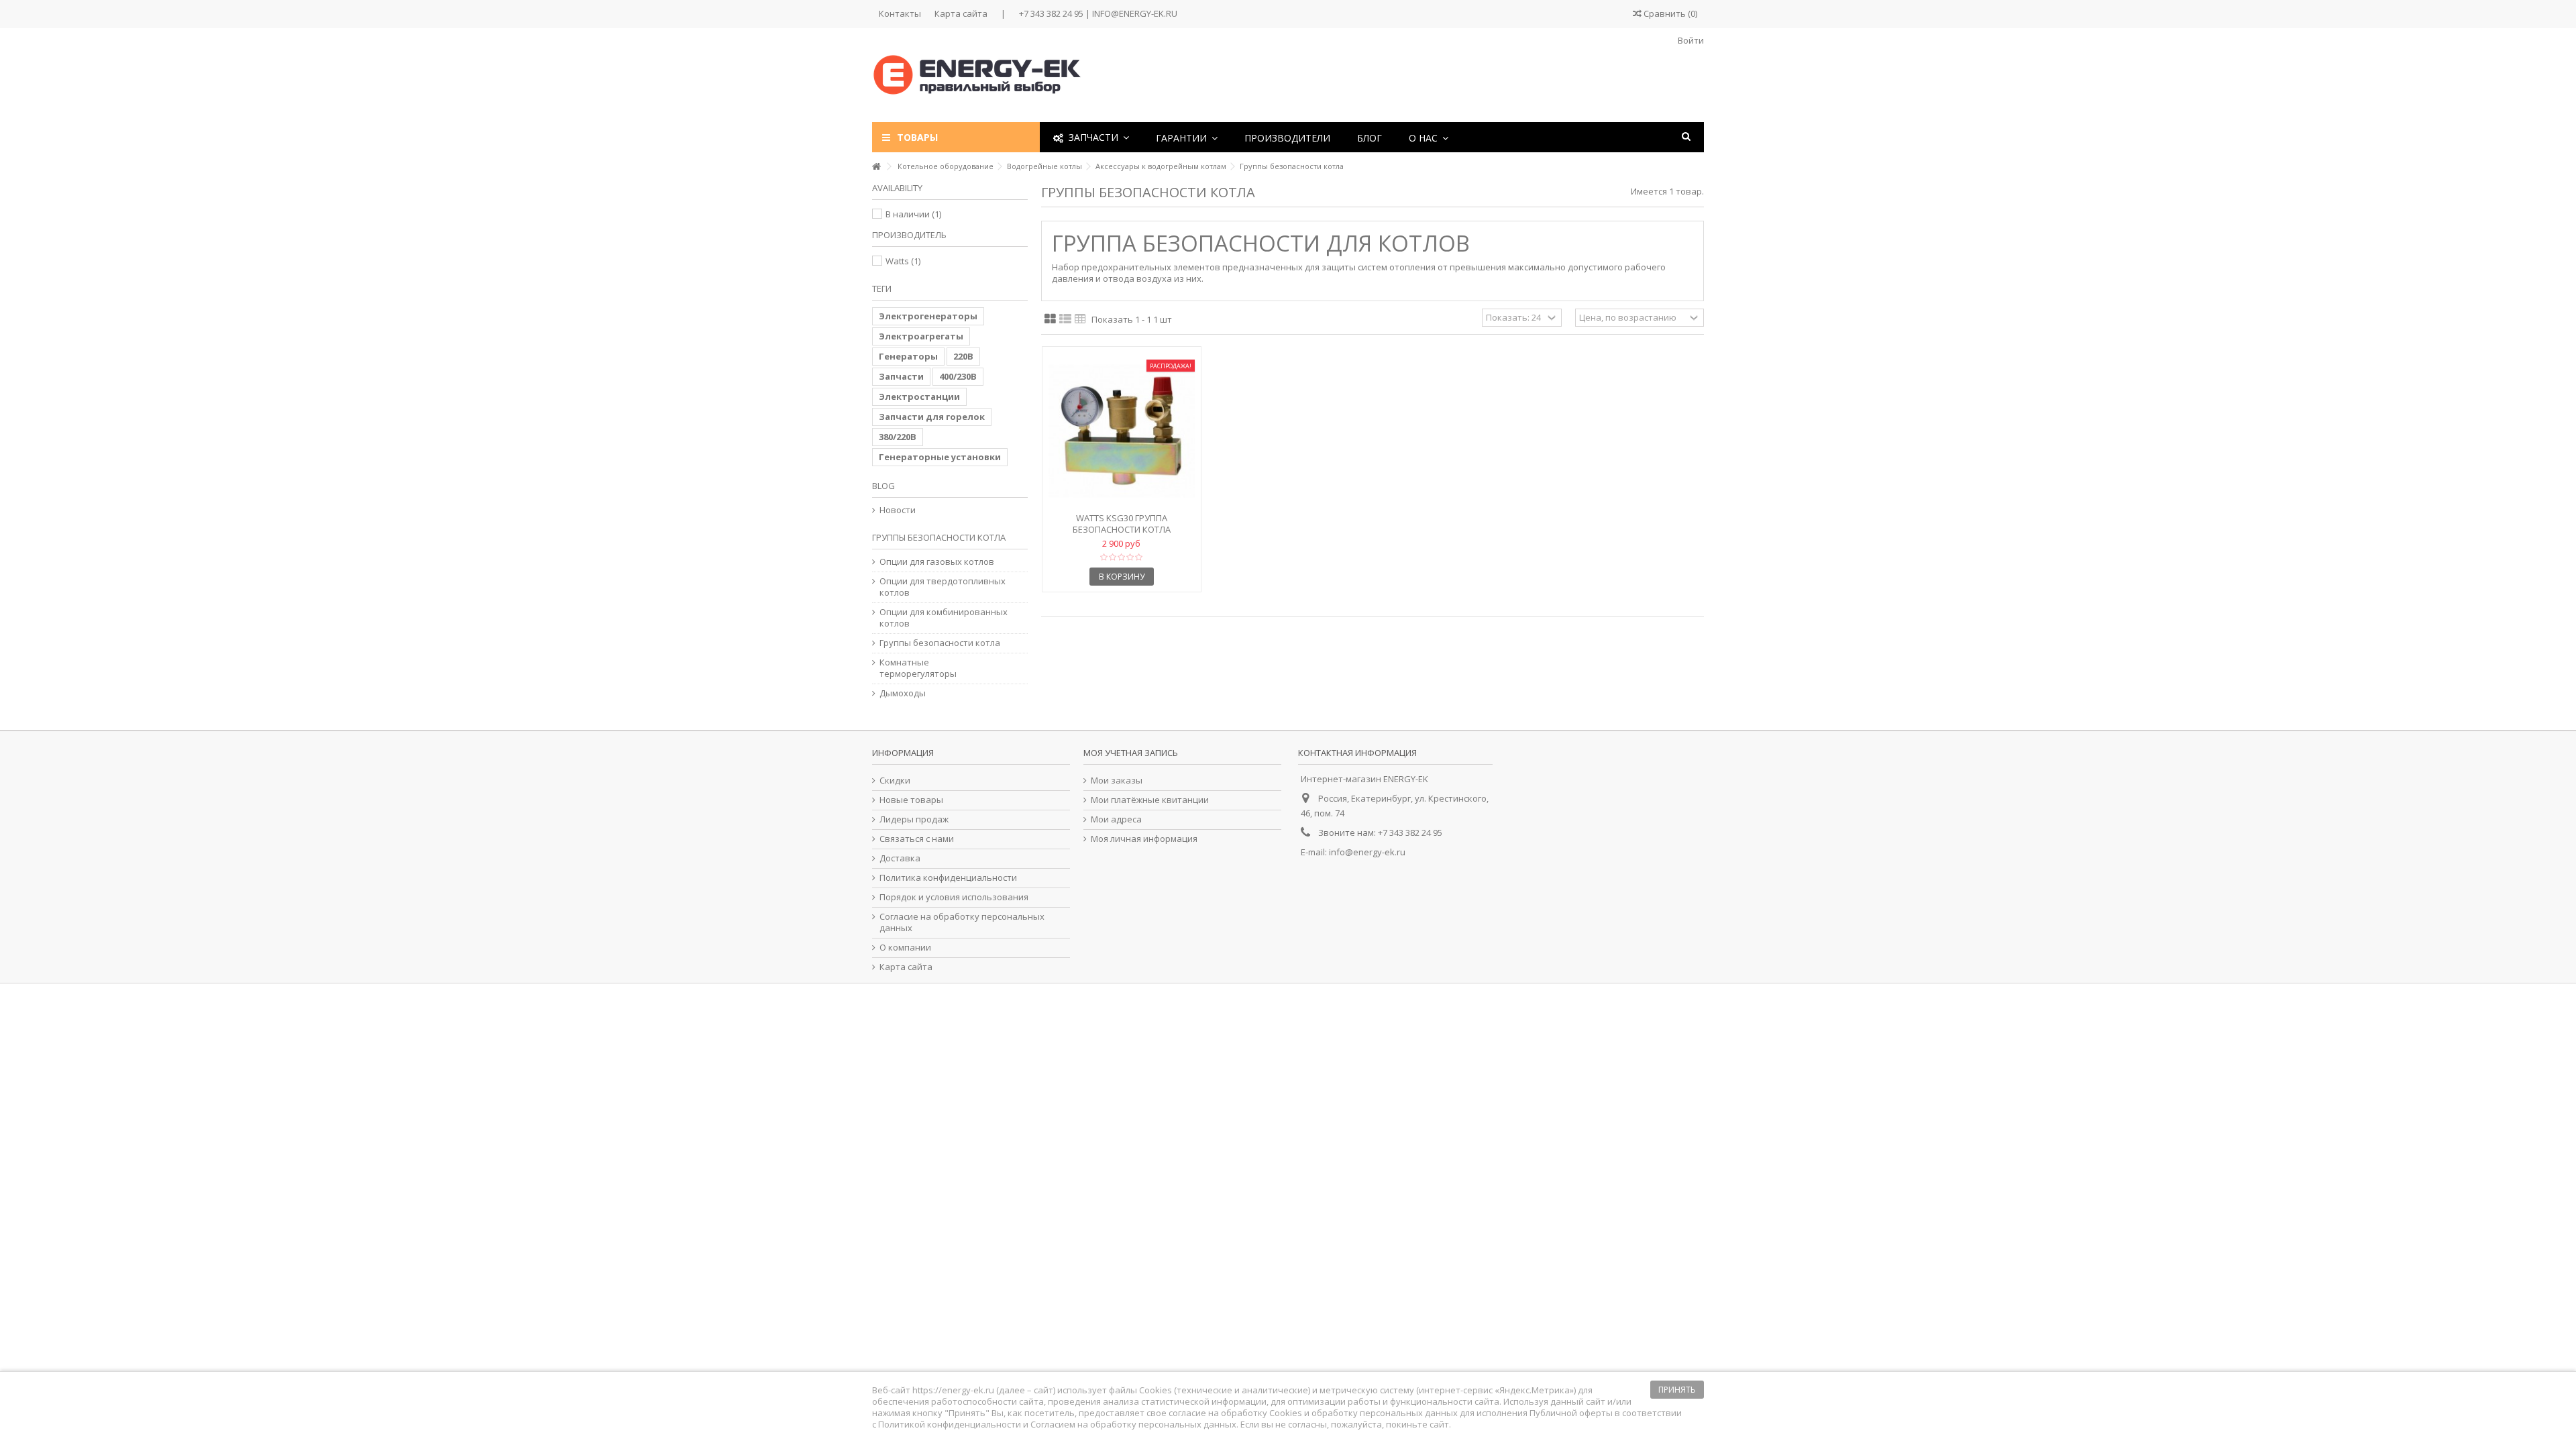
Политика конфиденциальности (948, 878)
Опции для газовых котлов (937, 562)
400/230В (958, 376)
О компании (905, 948)
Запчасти (901, 376)
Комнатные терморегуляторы (918, 668)
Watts (903, 261)
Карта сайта (961, 13)
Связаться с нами (917, 839)
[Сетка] (1050, 319)
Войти (1690, 40)
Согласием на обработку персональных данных (1133, 1424)
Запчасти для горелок (932, 417)
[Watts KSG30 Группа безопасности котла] (1122, 431)
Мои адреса (1116, 819)
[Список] (1065, 319)
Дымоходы (903, 693)
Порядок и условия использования (954, 897)
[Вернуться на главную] (876, 167)
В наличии (913, 214)
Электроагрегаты (921, 336)
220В (963, 356)
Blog (883, 486)
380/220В (898, 437)
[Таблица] (1080, 319)
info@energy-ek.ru (1367, 852)
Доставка (900, 858)
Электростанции (919, 396)
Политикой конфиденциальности (950, 1424)
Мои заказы (1117, 781)
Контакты (900, 13)
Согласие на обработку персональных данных (962, 922)
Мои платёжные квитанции (1150, 800)
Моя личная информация (1144, 839)
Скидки (895, 781)
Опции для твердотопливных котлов (943, 587)
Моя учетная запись (1131, 753)
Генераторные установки (940, 457)
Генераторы (908, 356)
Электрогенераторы (928, 316)
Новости (898, 510)
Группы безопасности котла (940, 643)
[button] (1187, 137)
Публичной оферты (1571, 1413)
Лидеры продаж (914, 819)
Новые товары (911, 800)
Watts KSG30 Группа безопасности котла (1122, 524)
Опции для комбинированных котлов (944, 618)
